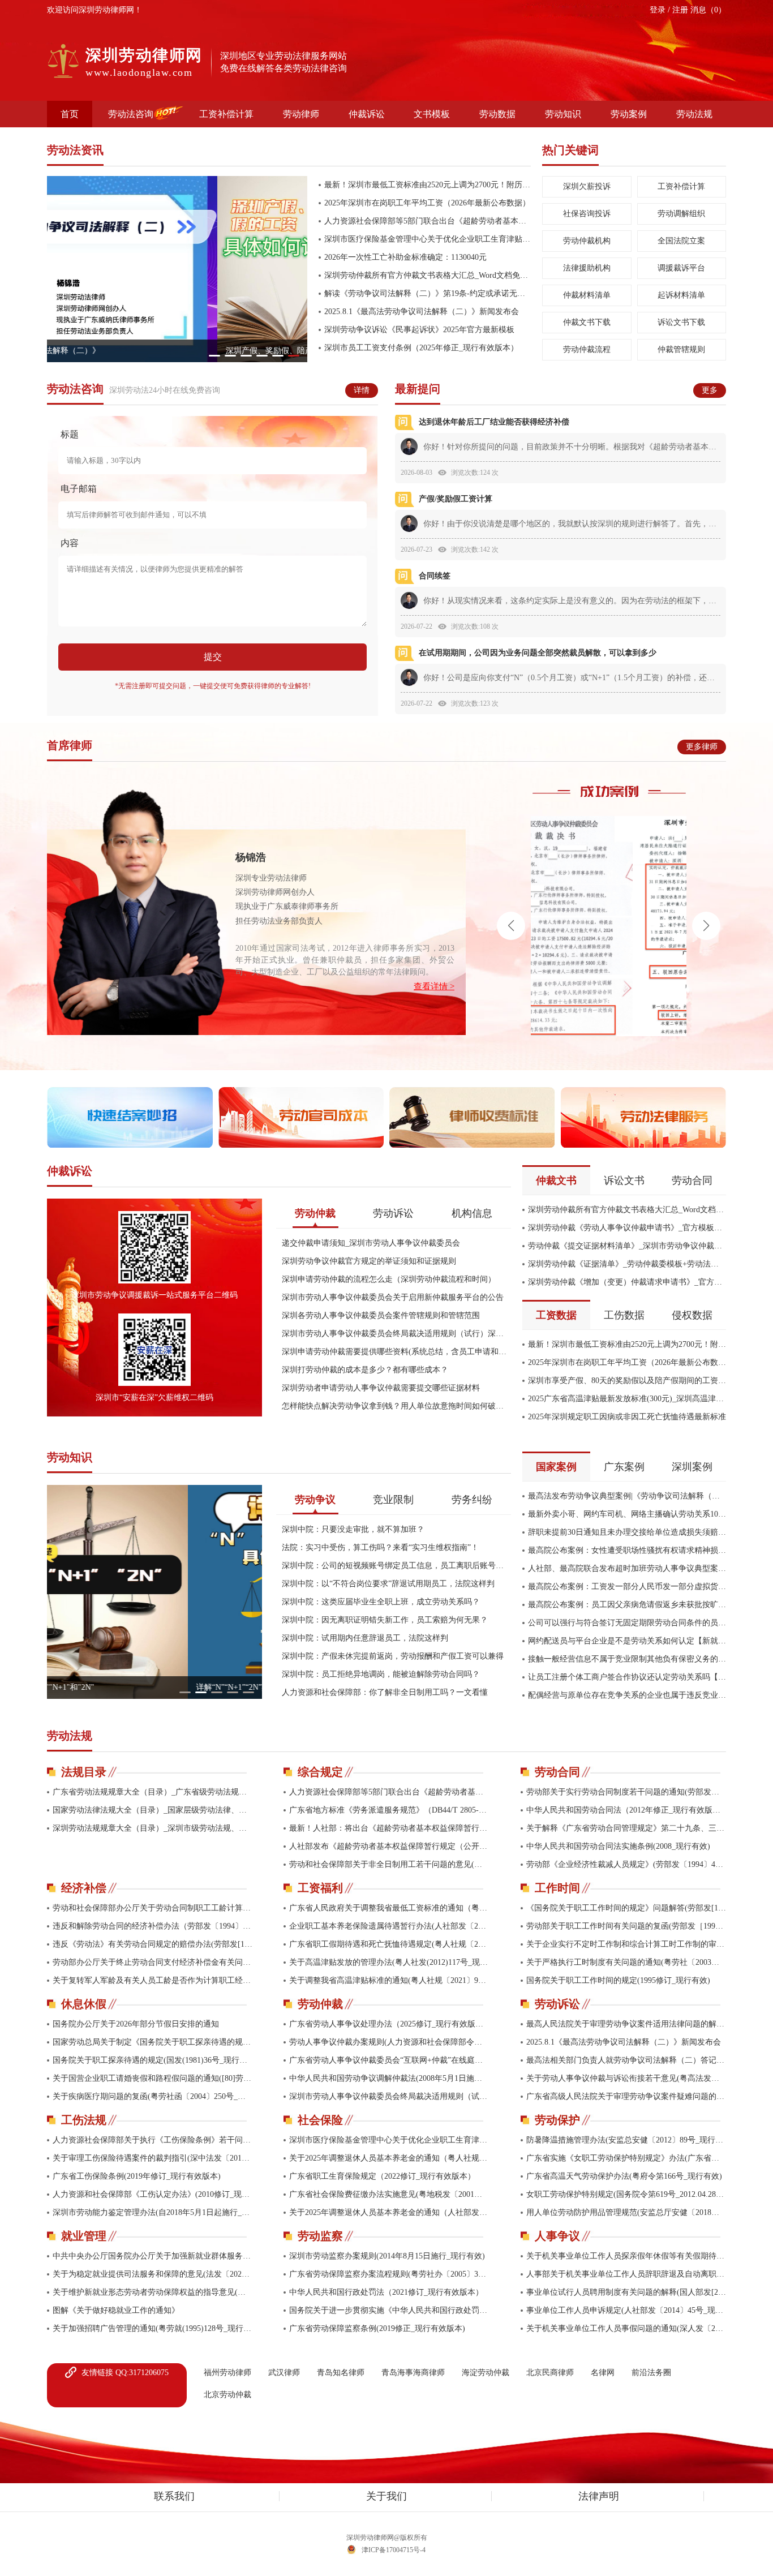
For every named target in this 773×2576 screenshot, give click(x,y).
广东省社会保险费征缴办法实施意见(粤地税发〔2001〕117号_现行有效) (389, 2194)
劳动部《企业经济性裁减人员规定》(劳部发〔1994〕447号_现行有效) (626, 1864)
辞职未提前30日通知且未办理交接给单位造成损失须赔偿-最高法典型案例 (627, 1532)
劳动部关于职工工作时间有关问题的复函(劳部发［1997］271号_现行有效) (626, 1926)
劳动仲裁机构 (587, 241)
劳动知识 (563, 114)
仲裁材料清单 (587, 295)
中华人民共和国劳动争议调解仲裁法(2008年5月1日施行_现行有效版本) (389, 2078)
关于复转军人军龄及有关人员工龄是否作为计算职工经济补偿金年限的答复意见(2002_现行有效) (153, 1980)
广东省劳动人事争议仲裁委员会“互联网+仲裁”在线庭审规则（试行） (389, 2060)
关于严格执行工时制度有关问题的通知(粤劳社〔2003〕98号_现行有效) (626, 1962)
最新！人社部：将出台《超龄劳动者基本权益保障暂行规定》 (389, 1828)
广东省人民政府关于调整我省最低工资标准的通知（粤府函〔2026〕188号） (389, 1908)
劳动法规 (694, 114)
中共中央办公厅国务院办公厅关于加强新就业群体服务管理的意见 (153, 2256)
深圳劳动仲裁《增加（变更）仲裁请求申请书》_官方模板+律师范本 (627, 1282)
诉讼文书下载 (681, 322)
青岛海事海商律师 (413, 2373)
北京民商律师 (550, 2373)
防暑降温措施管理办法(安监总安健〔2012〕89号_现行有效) (626, 2140)
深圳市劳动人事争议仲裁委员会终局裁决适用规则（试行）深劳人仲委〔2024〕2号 (396, 1334)
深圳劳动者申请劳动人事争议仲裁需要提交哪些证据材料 (381, 1388)
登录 (659, 10)
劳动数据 (497, 114)
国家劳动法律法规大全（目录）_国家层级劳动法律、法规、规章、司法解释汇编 (153, 1810)
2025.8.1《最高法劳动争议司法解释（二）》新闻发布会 (422, 312)
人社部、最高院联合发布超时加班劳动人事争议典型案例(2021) (627, 1568)
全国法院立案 (681, 241)
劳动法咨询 (131, 114)
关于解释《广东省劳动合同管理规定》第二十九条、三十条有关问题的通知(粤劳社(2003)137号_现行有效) (626, 1828)
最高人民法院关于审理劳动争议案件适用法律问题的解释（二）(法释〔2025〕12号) (626, 2024)
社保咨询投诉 (587, 214)
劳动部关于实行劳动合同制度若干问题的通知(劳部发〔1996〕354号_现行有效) (626, 1792)
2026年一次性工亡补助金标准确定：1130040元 (405, 257)
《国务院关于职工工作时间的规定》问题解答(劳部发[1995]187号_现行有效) (626, 1908)
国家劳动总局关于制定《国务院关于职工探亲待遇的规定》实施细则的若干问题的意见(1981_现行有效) (153, 2042)
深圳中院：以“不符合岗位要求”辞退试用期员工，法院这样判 (388, 1584)
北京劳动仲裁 (227, 2395)
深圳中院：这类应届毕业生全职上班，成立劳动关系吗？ (381, 1602)
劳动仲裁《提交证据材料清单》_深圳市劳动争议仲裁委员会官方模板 (627, 1246)
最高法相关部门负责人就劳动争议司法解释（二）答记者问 (626, 2060)
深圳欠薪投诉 (587, 186)
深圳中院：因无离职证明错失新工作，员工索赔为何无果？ (385, 1620)
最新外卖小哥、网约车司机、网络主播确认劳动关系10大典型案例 (627, 1514)
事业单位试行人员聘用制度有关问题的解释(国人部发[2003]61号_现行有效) (626, 2292)
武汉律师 (284, 2373)
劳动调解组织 (681, 214)
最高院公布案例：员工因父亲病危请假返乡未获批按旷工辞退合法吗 (627, 1605)
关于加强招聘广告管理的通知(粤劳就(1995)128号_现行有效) (153, 2328)
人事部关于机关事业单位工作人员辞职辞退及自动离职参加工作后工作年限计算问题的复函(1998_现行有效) (626, 2274)
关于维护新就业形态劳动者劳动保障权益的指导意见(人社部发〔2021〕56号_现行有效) (153, 2292)
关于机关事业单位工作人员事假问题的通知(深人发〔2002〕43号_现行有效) (626, 2328)
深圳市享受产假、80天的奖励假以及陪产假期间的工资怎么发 (627, 1381)
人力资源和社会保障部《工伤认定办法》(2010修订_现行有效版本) (153, 2194)
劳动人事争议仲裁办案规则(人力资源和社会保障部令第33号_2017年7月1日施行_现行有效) (389, 2042)
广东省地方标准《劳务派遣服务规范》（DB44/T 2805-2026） (389, 1810)
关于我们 (386, 2496)
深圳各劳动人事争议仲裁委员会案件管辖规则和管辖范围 (381, 1315)
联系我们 (174, 2496)
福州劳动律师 (227, 2373)
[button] (214, 356)
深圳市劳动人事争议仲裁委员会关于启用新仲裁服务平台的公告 (393, 1297)
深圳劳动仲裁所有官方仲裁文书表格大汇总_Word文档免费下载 (428, 275)
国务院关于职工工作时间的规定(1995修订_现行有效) (618, 1980)
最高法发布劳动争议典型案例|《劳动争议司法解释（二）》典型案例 (627, 1496)
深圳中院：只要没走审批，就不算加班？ (353, 1529)
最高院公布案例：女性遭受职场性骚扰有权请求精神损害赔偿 (627, 1550)
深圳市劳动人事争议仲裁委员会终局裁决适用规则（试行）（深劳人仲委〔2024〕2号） (389, 2096)
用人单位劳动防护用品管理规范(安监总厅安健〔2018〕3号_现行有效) (626, 2212)
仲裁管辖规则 (681, 349)
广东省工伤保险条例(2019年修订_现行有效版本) (137, 2176)
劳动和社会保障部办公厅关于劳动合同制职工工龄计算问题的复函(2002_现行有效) (153, 1908)
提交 (213, 657)
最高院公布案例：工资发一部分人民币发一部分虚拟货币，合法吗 (627, 1587)
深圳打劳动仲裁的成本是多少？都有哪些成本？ (365, 1370)
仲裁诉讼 (367, 114)
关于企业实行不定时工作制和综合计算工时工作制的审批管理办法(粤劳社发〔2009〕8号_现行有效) (626, 1944)
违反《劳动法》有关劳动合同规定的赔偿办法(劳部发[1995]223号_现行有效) (153, 1944)
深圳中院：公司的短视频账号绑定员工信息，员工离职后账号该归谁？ (396, 1566)
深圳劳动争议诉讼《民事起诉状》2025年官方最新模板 (419, 330)
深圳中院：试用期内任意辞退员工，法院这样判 (365, 1638)
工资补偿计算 (226, 114)
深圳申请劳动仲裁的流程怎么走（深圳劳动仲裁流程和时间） (389, 1279)
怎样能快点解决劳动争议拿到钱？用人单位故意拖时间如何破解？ (396, 1406)
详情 (362, 390)
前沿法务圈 (651, 2373)
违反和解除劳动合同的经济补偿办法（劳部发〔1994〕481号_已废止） (153, 1926)
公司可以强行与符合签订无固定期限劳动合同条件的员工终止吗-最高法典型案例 (627, 1623)
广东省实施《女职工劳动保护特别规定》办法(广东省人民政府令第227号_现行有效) (626, 2158)
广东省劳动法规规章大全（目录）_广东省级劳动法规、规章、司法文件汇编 (153, 1792)
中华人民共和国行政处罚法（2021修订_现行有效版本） (386, 2292)
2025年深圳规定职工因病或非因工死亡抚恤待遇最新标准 (627, 1417)
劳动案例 (629, 114)
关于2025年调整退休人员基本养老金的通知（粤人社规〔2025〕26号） (389, 2158)
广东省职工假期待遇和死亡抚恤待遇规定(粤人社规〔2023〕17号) (389, 1944)
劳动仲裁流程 (587, 349)
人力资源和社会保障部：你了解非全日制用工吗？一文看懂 (385, 1692)
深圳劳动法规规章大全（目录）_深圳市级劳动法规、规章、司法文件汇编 (153, 1828)
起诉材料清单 (681, 295)
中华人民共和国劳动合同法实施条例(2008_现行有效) (618, 1846)
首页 (70, 114)
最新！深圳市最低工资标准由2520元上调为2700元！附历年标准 (428, 185)
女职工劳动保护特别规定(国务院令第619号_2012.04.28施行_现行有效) (626, 2194)
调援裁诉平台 (681, 268)
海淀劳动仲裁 (486, 2373)
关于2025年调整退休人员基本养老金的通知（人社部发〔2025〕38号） (389, 2212)
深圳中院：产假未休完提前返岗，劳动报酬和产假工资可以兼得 (393, 1656)
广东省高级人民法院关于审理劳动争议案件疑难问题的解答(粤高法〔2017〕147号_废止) (626, 2096)
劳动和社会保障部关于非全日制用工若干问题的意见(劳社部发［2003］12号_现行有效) (389, 1864)
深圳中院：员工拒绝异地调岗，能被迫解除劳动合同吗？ (381, 1674)
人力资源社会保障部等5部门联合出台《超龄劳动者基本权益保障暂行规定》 (428, 221)
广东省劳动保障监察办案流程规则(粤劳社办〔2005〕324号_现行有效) (389, 2274)
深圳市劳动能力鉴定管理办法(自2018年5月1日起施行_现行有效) (153, 2212)
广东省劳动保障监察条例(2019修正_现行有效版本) (377, 2328)
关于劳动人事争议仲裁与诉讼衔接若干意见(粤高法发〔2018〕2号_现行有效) (626, 2078)
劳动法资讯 (75, 150)
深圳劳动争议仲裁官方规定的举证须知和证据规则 (369, 1261)
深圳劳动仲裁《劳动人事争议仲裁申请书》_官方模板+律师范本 (627, 1228)
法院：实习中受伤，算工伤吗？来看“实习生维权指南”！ (380, 1547)
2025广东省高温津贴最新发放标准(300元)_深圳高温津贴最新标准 (627, 1399)
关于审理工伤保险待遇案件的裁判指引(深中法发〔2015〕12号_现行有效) (153, 2158)
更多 (710, 390)
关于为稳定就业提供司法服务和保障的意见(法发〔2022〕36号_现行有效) (153, 2274)
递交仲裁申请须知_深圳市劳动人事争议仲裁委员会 (371, 1243)
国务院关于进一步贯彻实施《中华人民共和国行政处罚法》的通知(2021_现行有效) (389, 2310)
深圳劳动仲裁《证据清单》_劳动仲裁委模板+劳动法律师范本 (627, 1264)
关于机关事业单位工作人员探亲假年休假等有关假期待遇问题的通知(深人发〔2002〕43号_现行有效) (626, 2256)
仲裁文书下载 (587, 322)
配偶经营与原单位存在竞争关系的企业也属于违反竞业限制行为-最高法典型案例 (627, 1695)
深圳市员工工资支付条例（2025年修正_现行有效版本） (421, 348)
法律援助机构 (587, 268)
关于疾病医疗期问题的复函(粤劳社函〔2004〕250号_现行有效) (153, 2096)
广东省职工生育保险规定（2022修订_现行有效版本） (382, 2176)
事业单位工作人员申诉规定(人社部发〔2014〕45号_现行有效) (626, 2310)
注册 (681, 10)
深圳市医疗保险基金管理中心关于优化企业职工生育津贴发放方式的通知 (428, 239)
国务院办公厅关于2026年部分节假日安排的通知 (136, 2024)
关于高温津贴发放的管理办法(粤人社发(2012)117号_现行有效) (389, 1962)
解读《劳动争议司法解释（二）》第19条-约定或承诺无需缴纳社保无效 (428, 293)
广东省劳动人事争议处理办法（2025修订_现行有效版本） (389, 2024)
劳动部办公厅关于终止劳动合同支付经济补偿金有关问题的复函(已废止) (153, 1962)
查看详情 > (434, 987)
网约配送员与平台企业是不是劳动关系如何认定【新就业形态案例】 (627, 1641)
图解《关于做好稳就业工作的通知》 (116, 2310)
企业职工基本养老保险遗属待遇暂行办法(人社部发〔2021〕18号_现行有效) (389, 1926)
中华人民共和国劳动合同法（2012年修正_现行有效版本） (626, 1810)
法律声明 (599, 2496)
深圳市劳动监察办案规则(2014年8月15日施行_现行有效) (387, 2256)
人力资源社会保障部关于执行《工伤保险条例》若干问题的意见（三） (153, 2140)
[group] (177, 269)
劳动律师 (301, 114)
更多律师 (702, 747)
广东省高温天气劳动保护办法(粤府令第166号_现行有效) (624, 2176)
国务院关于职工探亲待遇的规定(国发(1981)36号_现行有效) (153, 2060)
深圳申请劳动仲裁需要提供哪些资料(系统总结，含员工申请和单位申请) (396, 1352)
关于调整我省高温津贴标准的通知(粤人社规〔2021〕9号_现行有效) (389, 1980)
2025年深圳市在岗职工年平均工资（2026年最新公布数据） (427, 203)
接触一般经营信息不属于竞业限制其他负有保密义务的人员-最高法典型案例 (627, 1659)
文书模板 (432, 114)
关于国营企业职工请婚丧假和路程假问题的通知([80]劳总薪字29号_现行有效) (153, 2078)
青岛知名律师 (341, 2373)
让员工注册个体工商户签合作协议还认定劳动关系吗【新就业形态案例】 (627, 1677)
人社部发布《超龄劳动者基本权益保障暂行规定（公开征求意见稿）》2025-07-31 (389, 1846)
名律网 (603, 2373)
